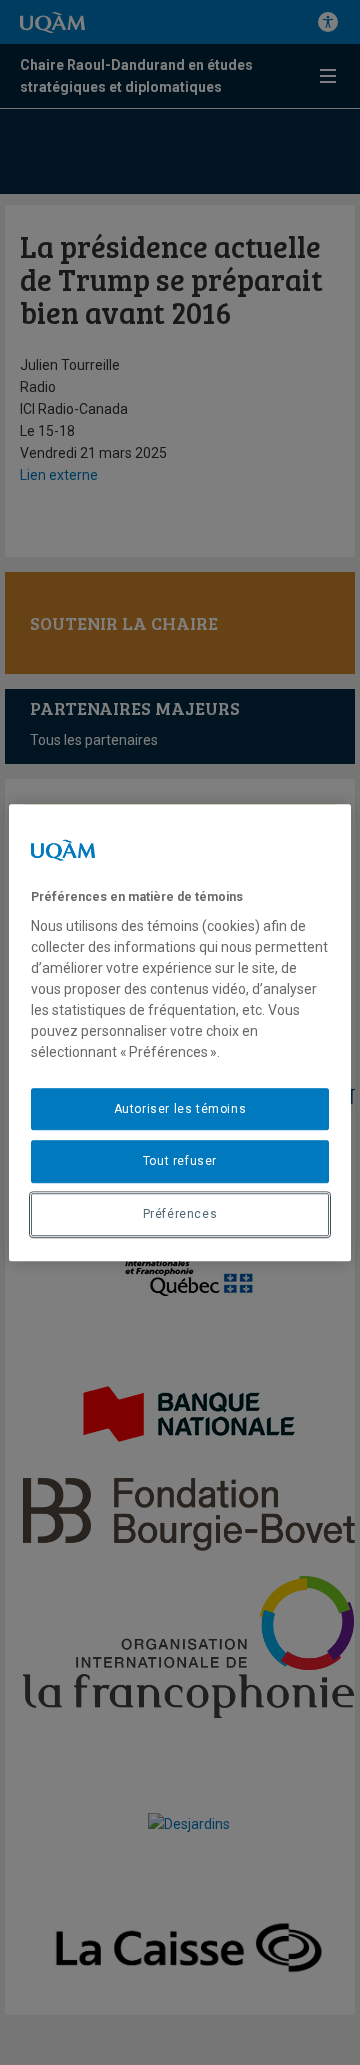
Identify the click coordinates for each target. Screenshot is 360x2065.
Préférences (180, 1214)
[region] (180, 1033)
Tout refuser (180, 1162)
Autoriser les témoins (180, 1109)
